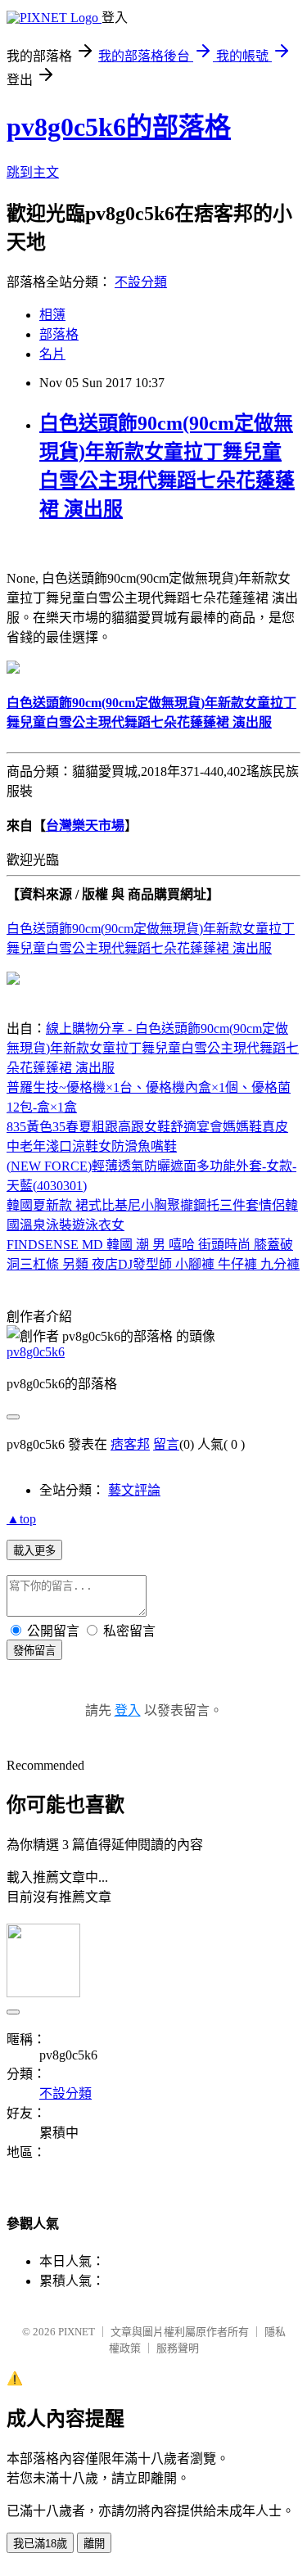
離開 (94, 2544)
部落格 (59, 334)
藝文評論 (134, 1490)
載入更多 (34, 1551)
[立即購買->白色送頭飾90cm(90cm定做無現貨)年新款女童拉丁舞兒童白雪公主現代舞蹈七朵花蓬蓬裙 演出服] (13, 669)
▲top (21, 1519)
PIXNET (77, 2332)
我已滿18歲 (40, 2544)
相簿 (52, 315)
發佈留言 (34, 1651)
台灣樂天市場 (85, 826)
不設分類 (141, 282)
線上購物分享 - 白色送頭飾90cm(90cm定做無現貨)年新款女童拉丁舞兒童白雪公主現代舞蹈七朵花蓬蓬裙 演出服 (153, 1048)
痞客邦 (130, 1444)
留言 (166, 1444)
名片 (52, 354)
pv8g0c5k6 (36, 1352)
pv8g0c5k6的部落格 (119, 127)
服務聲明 (178, 2348)
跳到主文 (33, 172)
